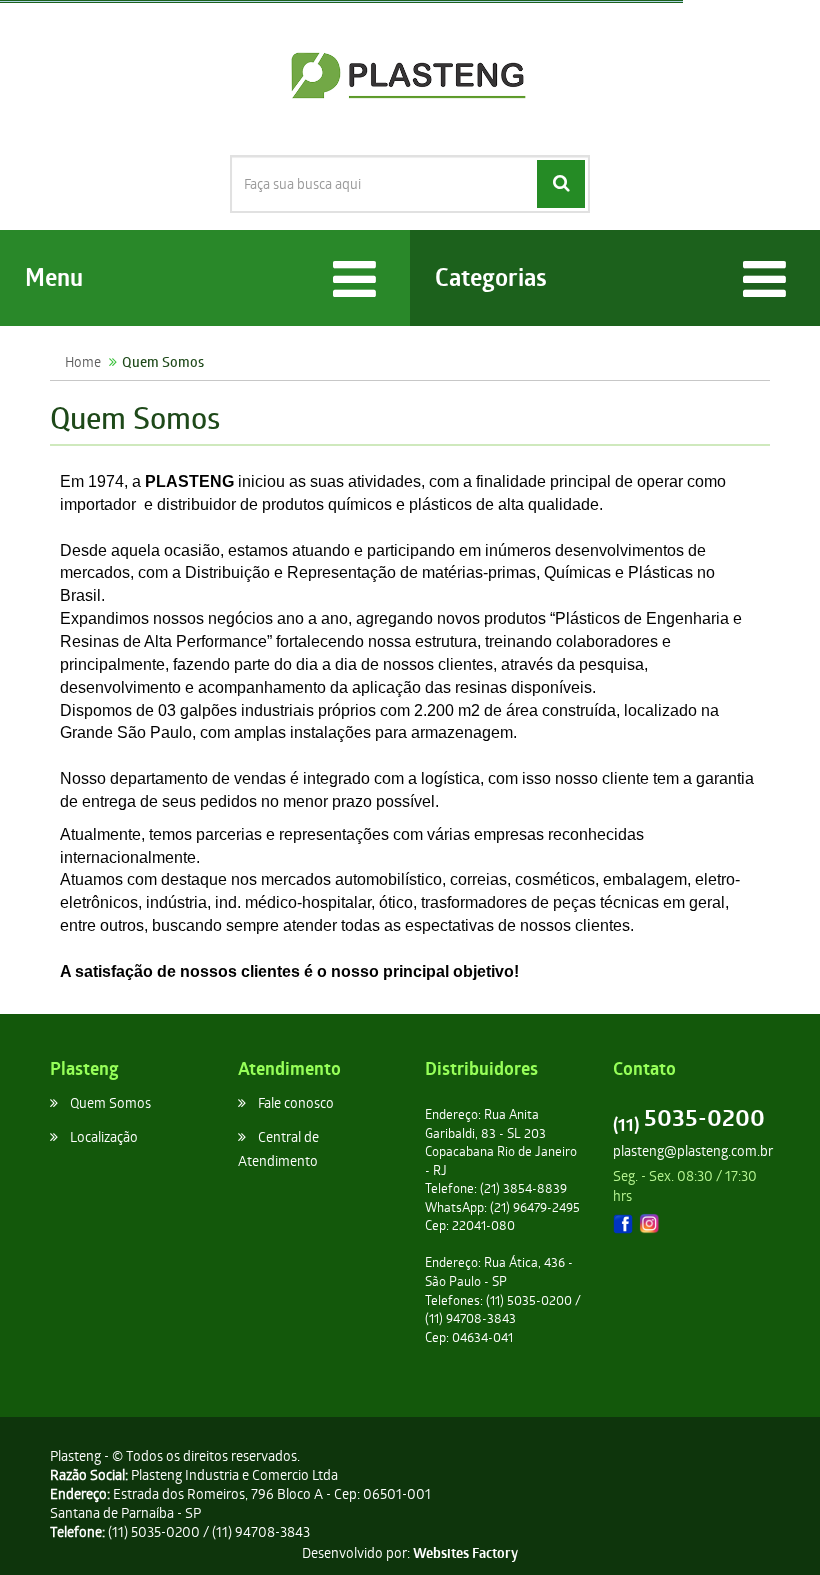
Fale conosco (296, 1102)
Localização (104, 1136)
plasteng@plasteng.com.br (693, 1150)
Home (83, 361)
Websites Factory (465, 1553)
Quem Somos (110, 1102)
